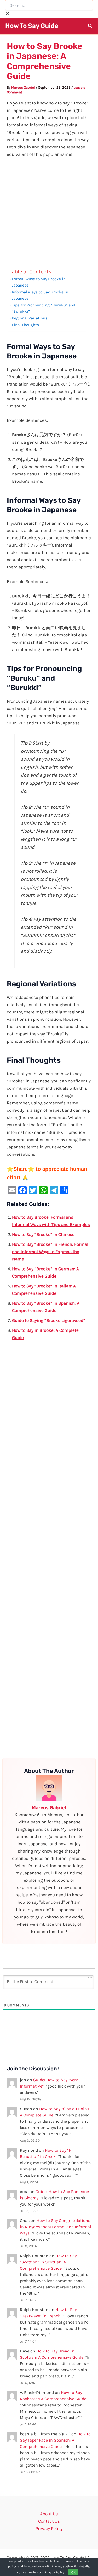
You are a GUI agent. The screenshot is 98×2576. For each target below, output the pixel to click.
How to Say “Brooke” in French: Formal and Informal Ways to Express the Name (50, 1252)
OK (73, 2572)
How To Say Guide (32, 26)
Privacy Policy (49, 2528)
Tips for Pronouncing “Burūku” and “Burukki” (44, 308)
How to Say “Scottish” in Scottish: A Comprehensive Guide (48, 2262)
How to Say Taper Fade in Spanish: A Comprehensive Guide (55, 2440)
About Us (49, 2514)
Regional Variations (30, 318)
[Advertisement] (49, 214)
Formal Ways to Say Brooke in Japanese (39, 282)
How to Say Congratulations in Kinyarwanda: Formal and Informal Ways (55, 2227)
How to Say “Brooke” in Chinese (43, 1234)
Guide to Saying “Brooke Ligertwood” (49, 1320)
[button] (90, 27)
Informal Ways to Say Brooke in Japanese (40, 295)
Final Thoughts (25, 325)
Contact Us (49, 2521)
